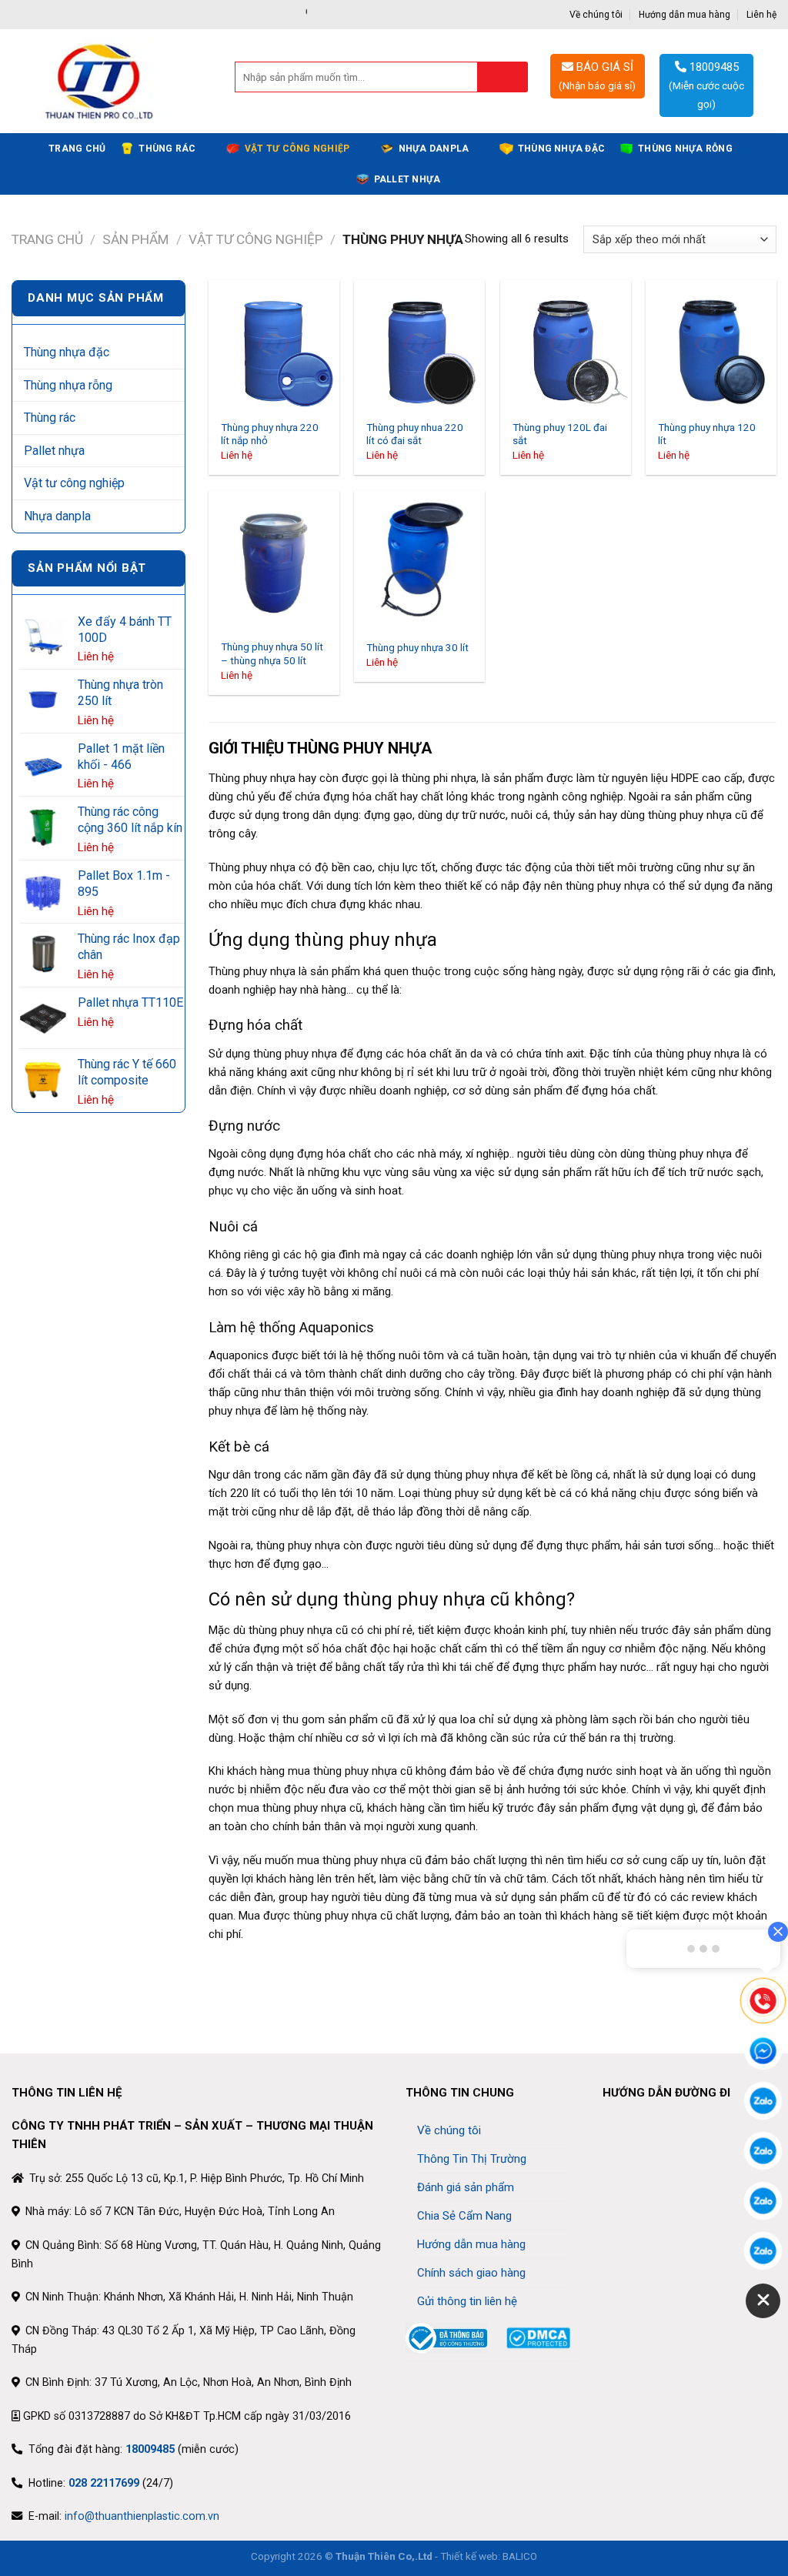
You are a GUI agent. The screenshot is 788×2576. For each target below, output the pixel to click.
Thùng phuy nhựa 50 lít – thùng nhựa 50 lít (272, 653)
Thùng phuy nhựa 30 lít (417, 647)
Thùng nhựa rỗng (685, 149)
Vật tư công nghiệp (297, 149)
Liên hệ (761, 15)
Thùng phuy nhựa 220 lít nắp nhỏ (270, 434)
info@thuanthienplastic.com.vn (142, 2516)
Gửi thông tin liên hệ (467, 2301)
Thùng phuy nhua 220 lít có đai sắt (415, 434)
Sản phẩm (135, 239)
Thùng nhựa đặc (561, 149)
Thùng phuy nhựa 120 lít (707, 434)
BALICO (520, 2556)
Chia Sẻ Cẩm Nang (464, 2216)
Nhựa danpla (434, 149)
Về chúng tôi (596, 15)
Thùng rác (167, 149)
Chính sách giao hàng (471, 2273)
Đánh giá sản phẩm (466, 2187)
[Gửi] (503, 77)
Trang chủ (77, 149)
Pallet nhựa (407, 179)
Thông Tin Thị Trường (472, 2159)
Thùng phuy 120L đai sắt (560, 434)
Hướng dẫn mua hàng (684, 15)
